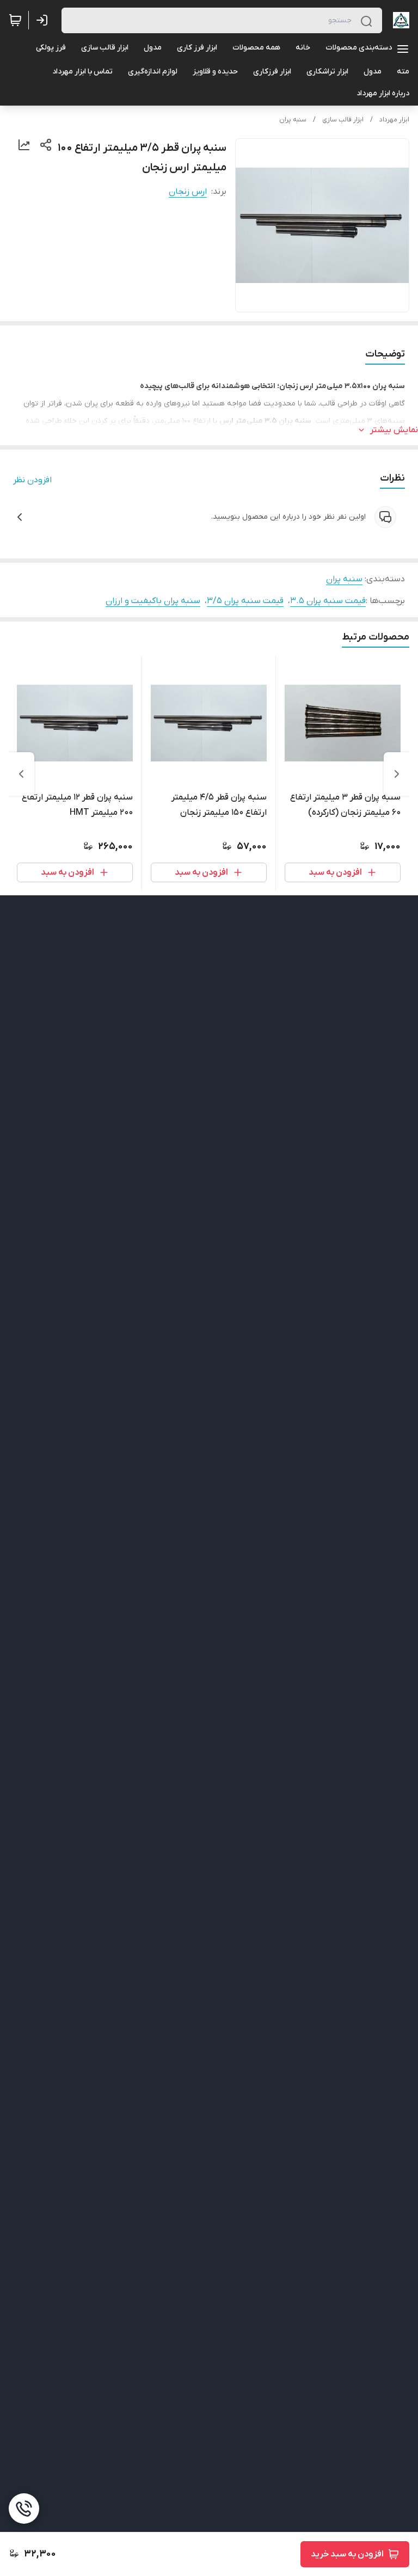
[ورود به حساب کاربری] (44, 20)
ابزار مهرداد (394, 120)
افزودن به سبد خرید (347, 2554)
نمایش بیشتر (394, 430)
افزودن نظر (32, 480)
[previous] (397, 774)
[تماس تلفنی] (24, 2509)
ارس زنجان (188, 192)
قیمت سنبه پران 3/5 (245, 601)
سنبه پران (293, 120)
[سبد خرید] (15, 20)
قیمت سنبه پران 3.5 (328, 601)
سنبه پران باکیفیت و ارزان (153, 601)
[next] (21, 774)
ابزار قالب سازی (343, 120)
